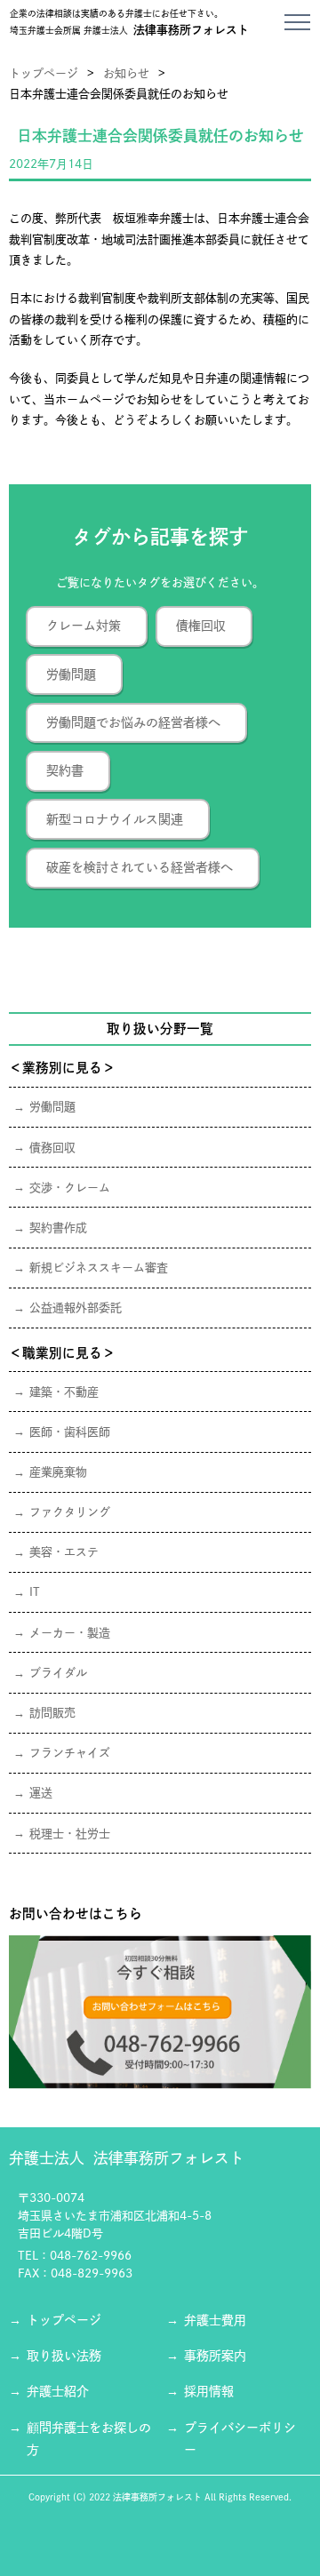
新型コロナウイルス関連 (115, 819)
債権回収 (201, 626)
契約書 (65, 770)
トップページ (44, 73)
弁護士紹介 (58, 2391)
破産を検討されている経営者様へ (140, 867)
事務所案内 (215, 2356)
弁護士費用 (215, 2320)
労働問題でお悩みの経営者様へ (133, 722)
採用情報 (209, 2391)
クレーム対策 (84, 626)
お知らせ (126, 73)
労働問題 (71, 674)
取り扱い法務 (64, 2356)
